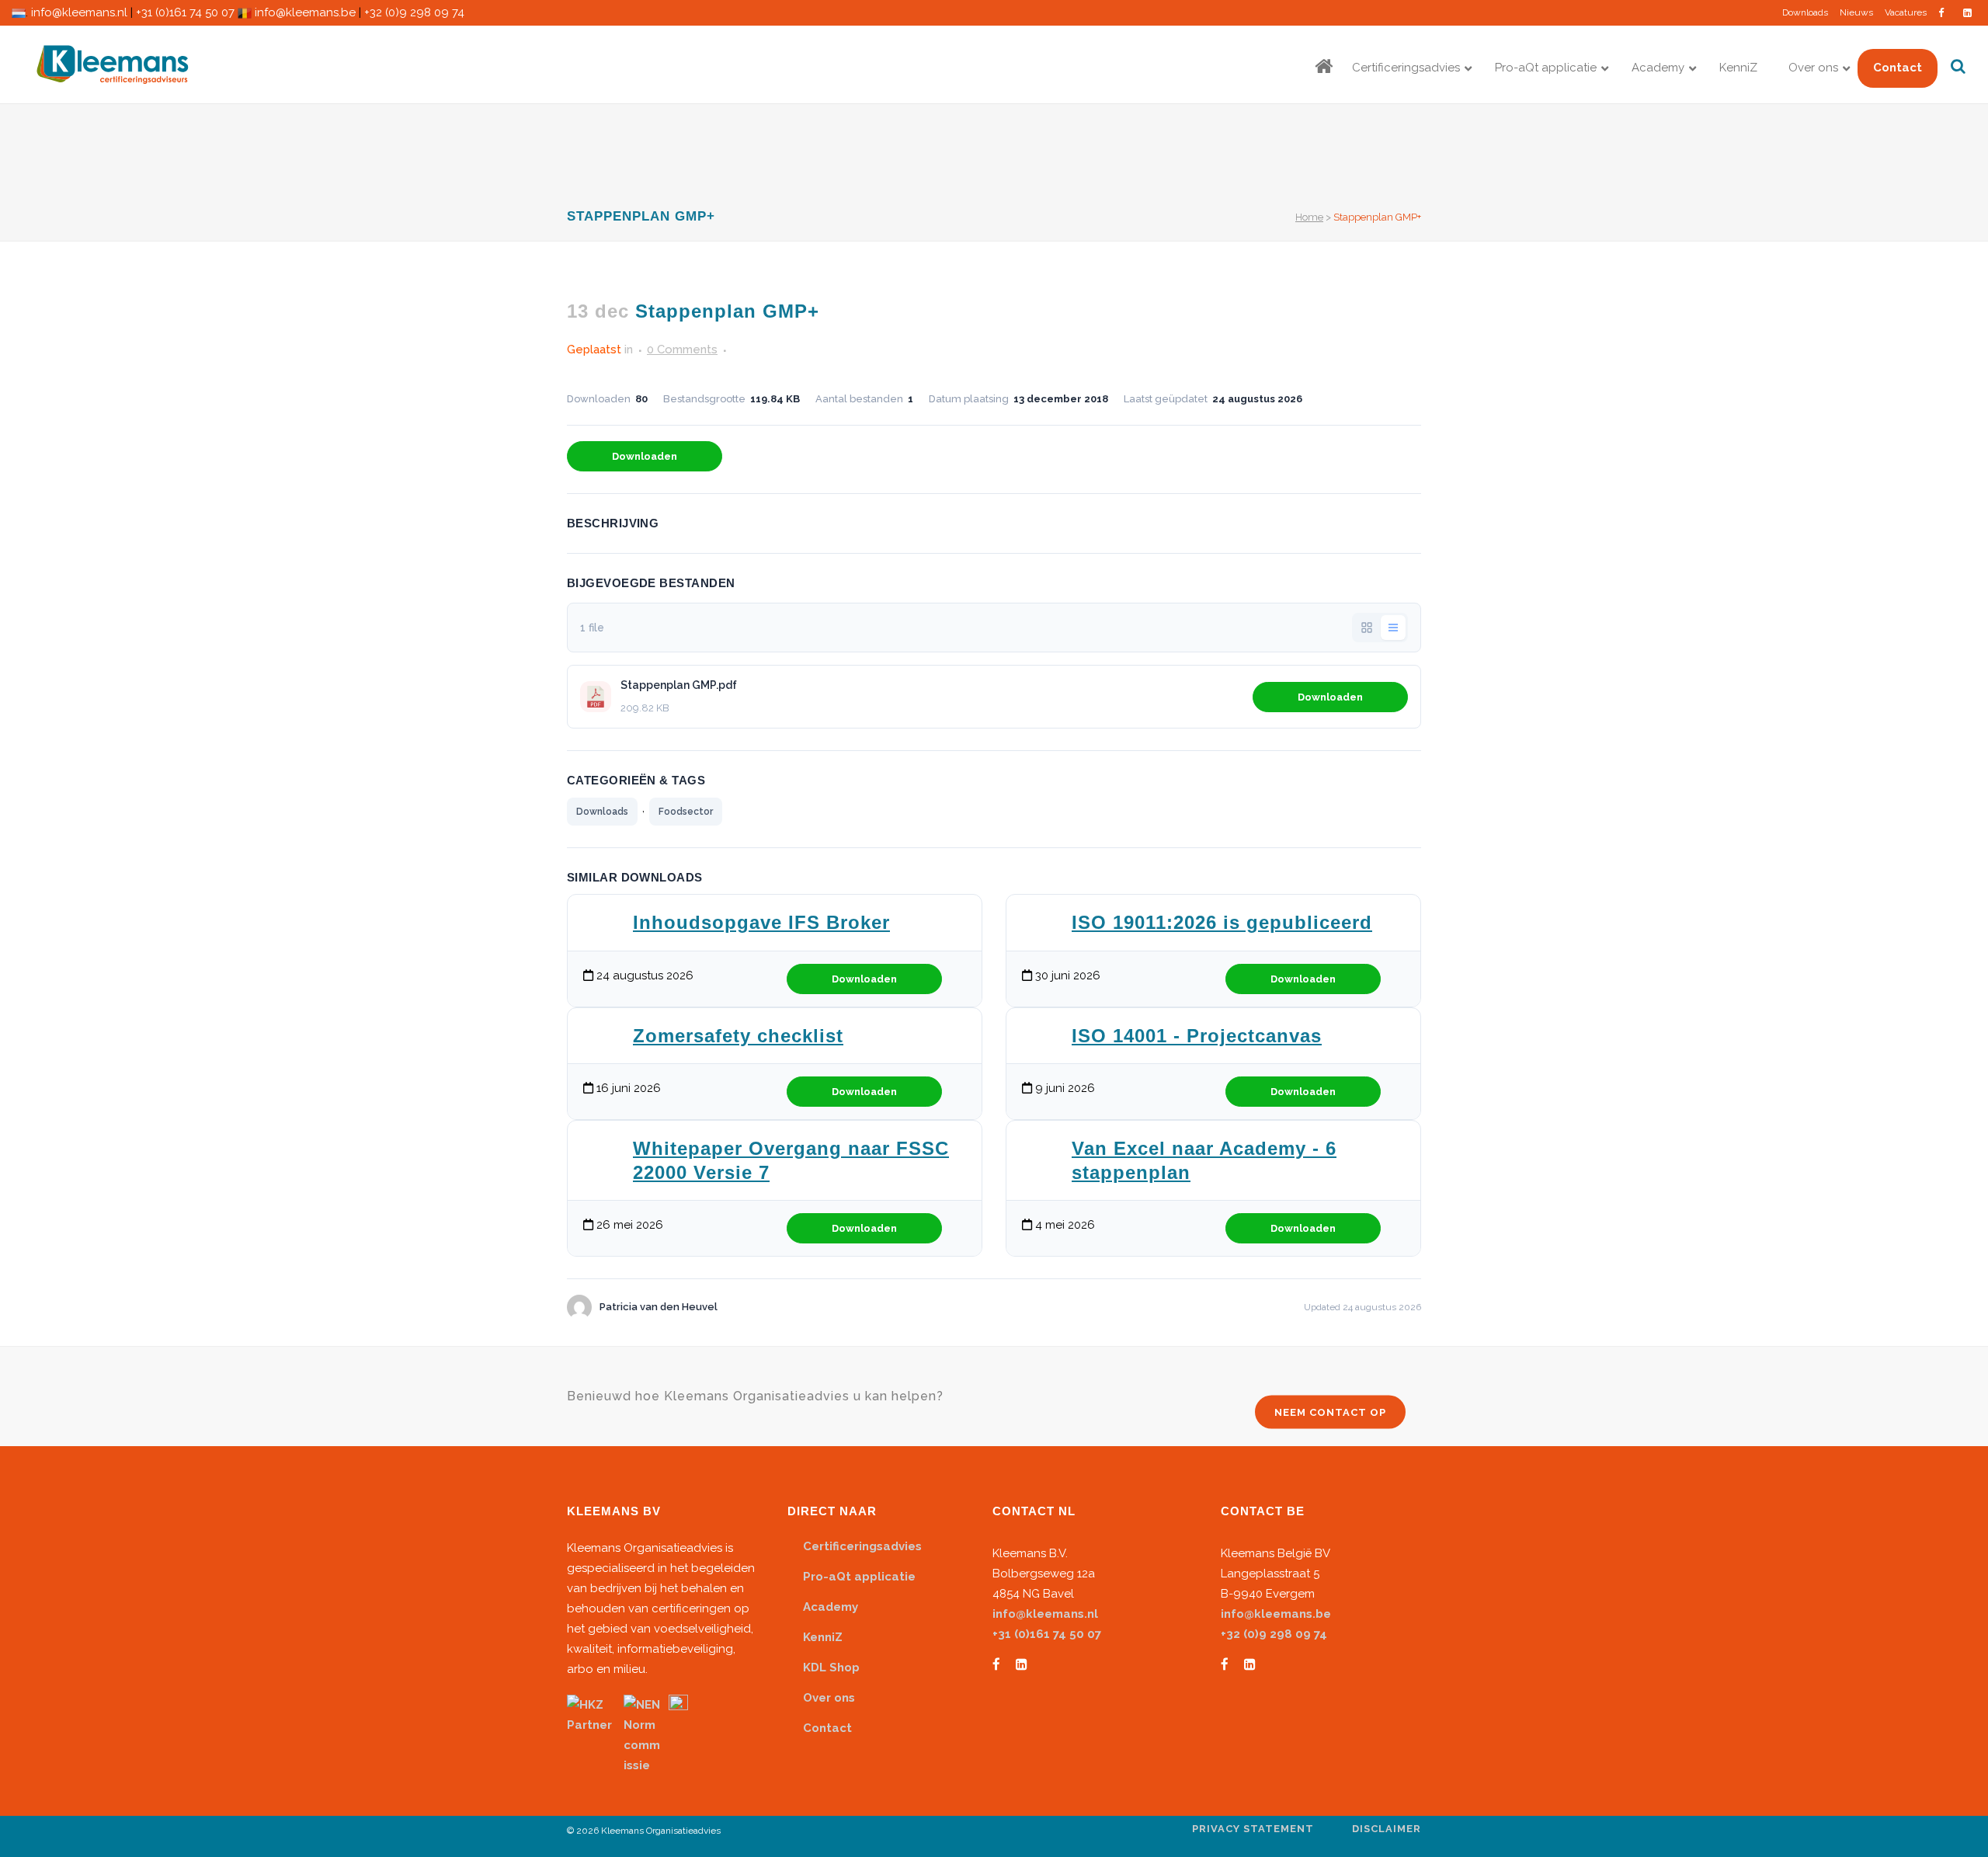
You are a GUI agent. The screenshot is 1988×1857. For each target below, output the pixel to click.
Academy (831, 1607)
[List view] (1393, 628)
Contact (827, 1728)
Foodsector (686, 812)
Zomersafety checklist (738, 1036)
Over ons (829, 1698)
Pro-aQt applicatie (859, 1577)
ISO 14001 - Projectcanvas (1197, 1036)
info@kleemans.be (305, 12)
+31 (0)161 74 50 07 (185, 12)
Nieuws (1856, 12)
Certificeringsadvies (862, 1546)
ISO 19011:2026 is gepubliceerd (1222, 922)
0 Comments (682, 349)
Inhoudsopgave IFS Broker (761, 922)
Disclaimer (1387, 1829)
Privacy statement (1253, 1829)
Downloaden (645, 456)
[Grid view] (1367, 628)
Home (1309, 217)
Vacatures (1906, 12)
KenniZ (823, 1637)
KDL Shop (831, 1667)
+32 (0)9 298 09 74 (414, 12)
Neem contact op (1330, 1412)
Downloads (1805, 12)
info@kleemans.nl (79, 12)
